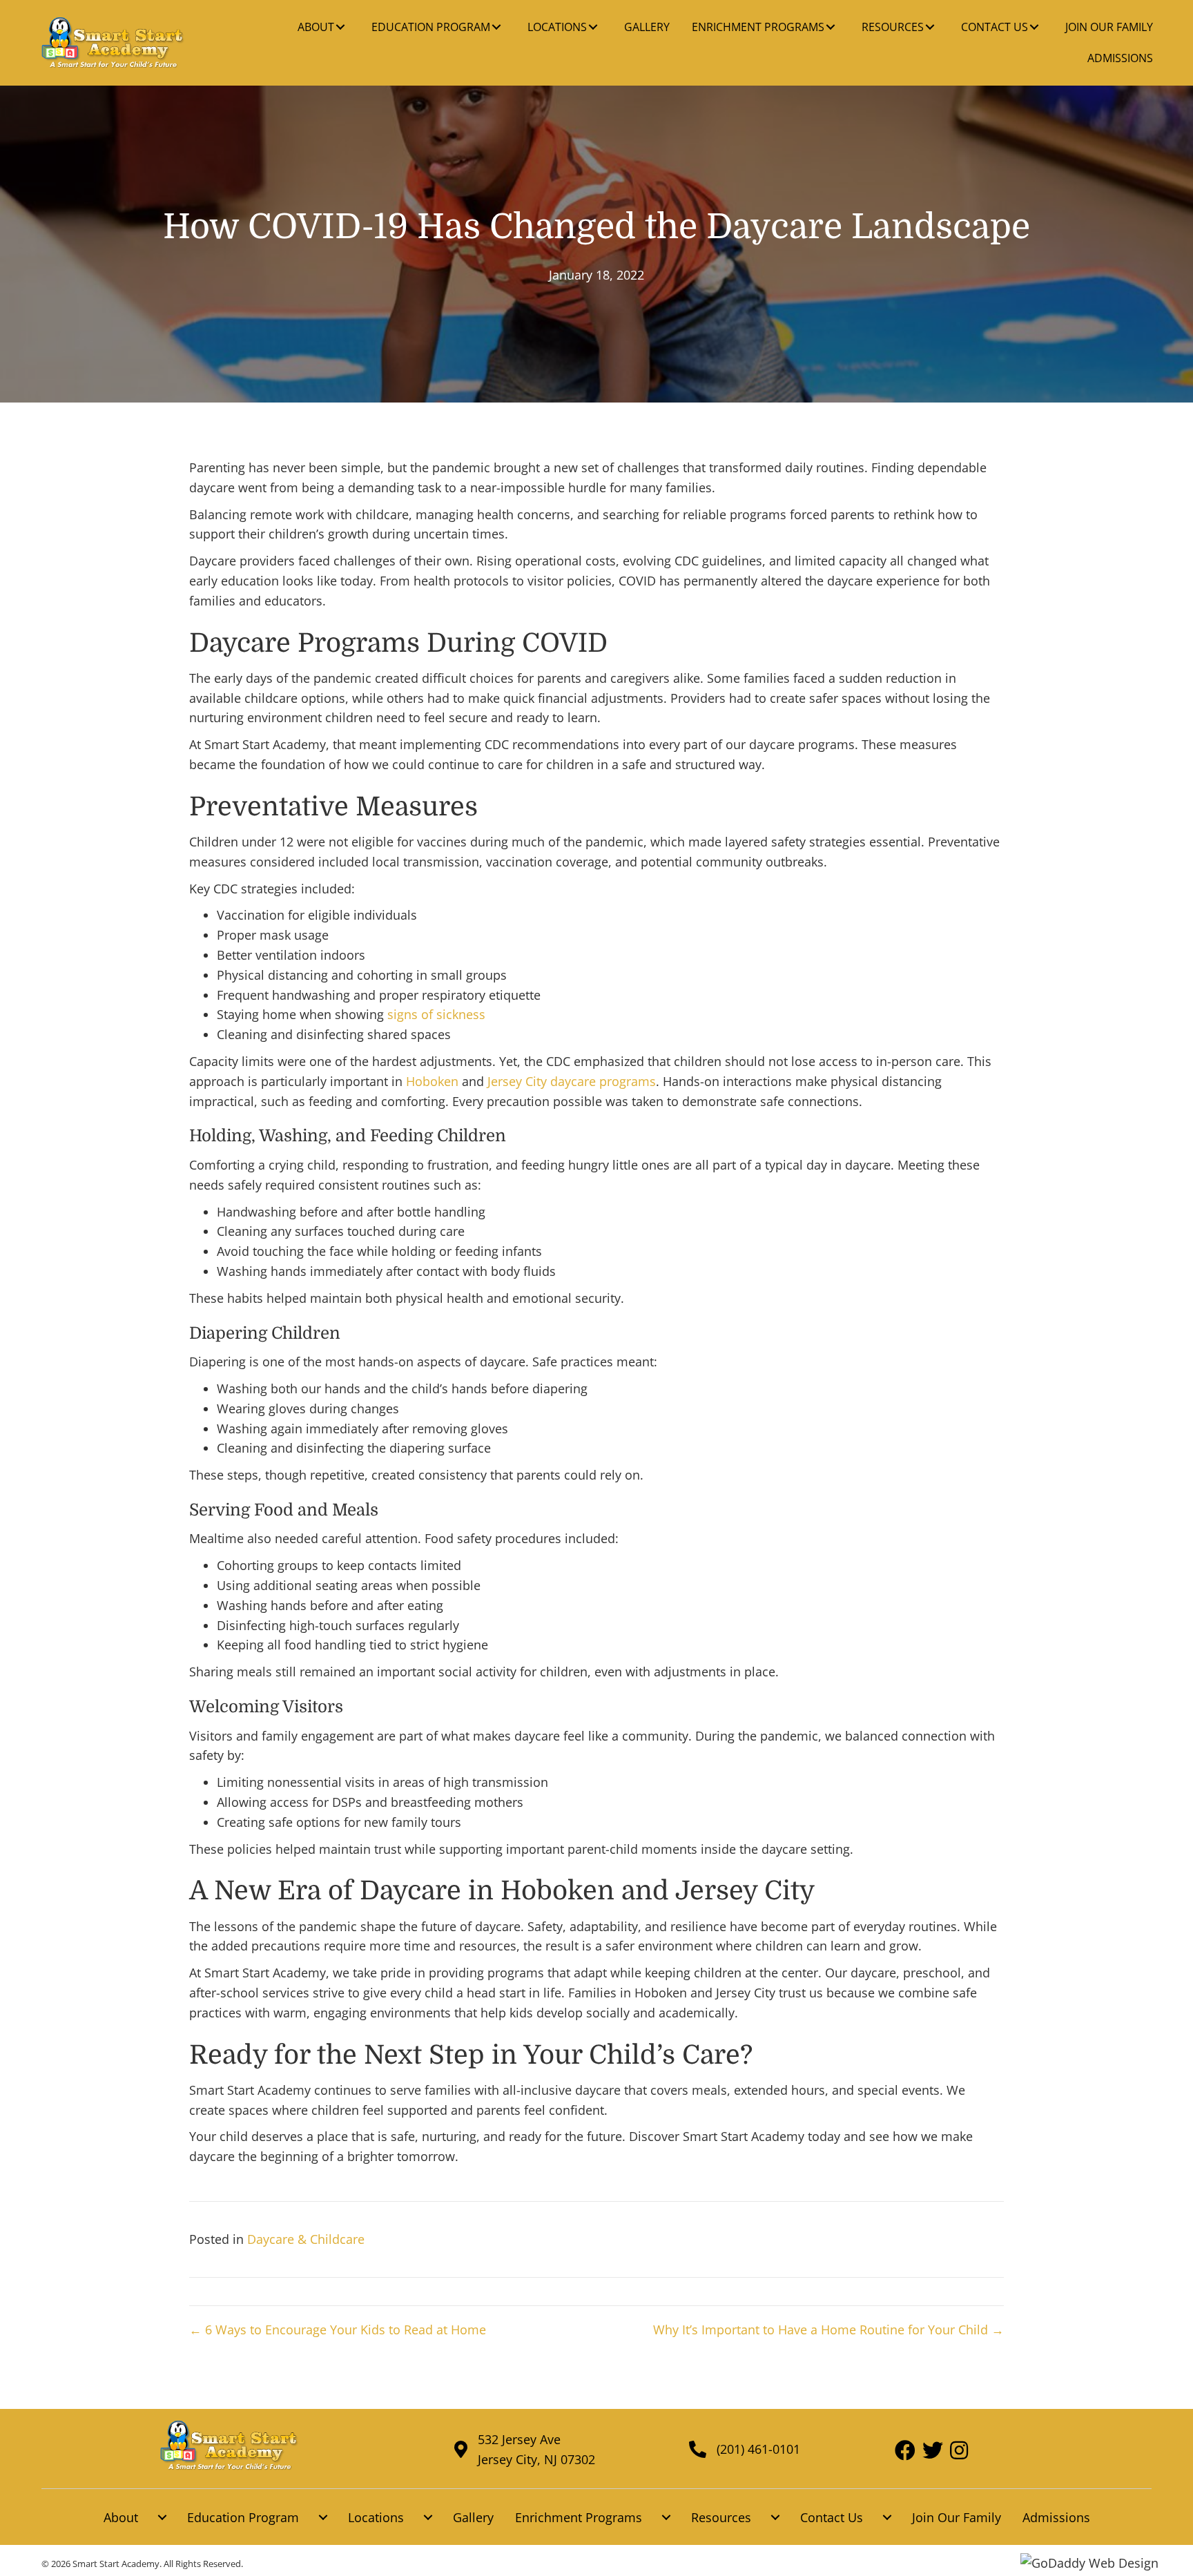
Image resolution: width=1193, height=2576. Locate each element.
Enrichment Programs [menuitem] (579, 2517)
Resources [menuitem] (721, 2517)
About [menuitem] (121, 2517)
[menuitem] (162, 2518)
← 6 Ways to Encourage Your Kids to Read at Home (338, 2330)
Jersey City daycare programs (572, 1081)
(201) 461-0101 (758, 2449)
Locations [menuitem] (376, 2517)
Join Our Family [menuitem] (957, 2517)
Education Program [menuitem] (243, 2517)
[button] (340, 27)
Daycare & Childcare (306, 2239)
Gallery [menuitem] (473, 2517)
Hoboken (432, 1081)
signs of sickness (436, 1014)
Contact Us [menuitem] (832, 2517)
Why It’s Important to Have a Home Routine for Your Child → (828, 2330)
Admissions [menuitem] (1056, 2517)
